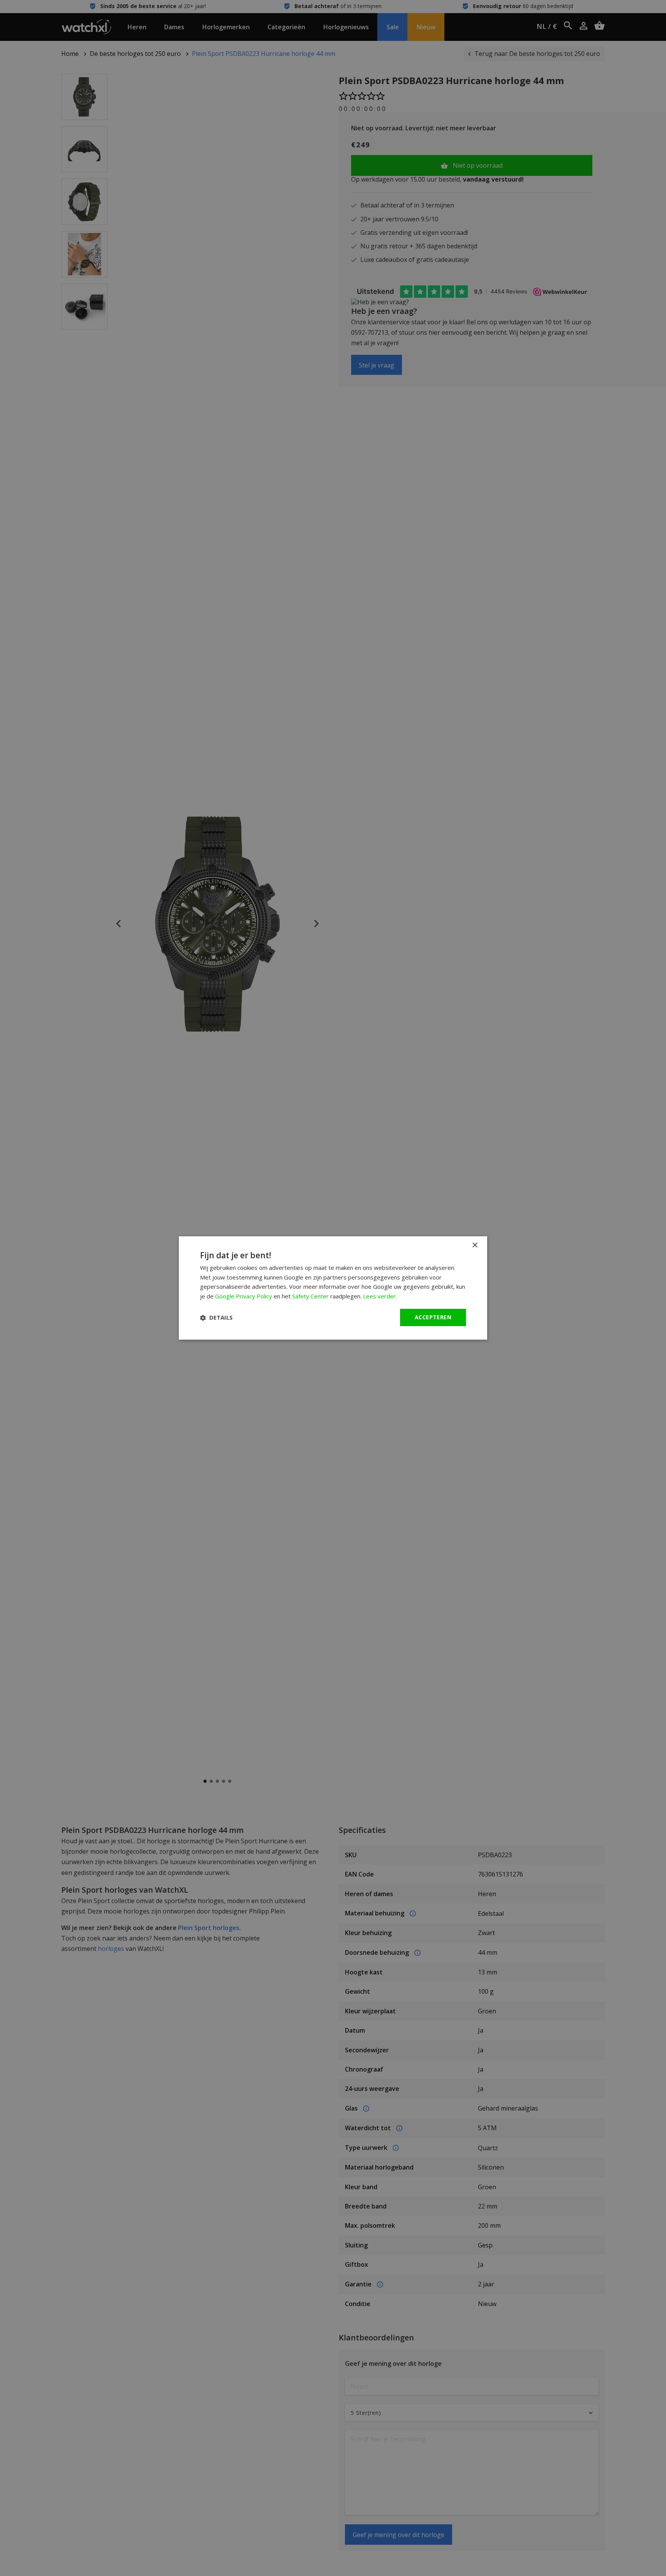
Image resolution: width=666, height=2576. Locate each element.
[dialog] (333, 1288)
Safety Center (310, 1296)
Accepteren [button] (433, 1317)
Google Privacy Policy (244, 1296)
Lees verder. (380, 1296)
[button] (216, 1318)
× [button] (475, 1245)
